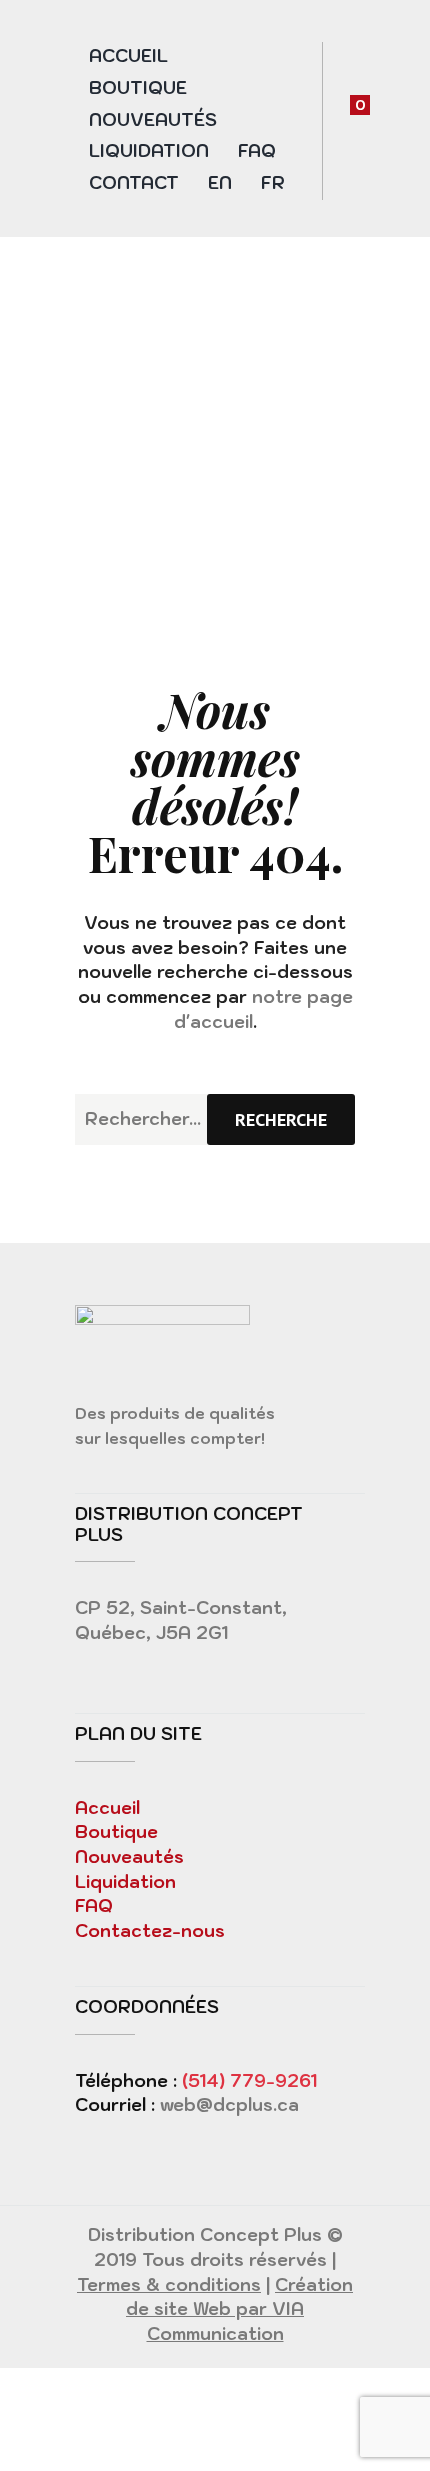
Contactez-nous (150, 1931)
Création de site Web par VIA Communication (239, 2309)
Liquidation (149, 151)
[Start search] (281, 1119)
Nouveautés (153, 120)
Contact (134, 183)
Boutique (138, 88)
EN (220, 183)
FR (273, 183)
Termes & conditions (169, 2285)
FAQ (257, 151)
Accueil (128, 56)
